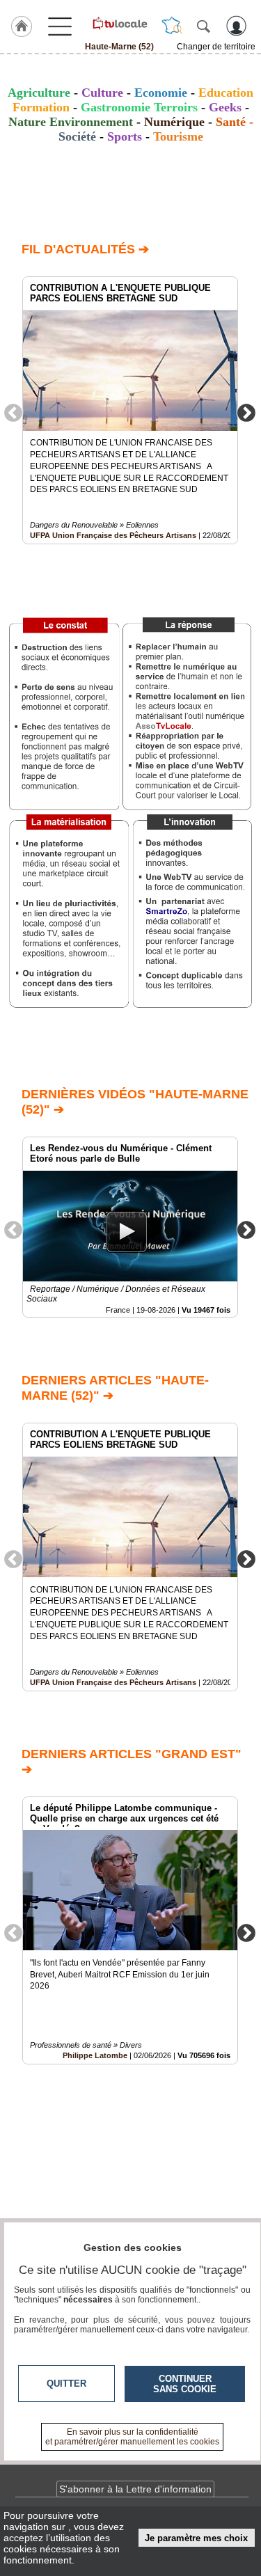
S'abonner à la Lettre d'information (135, 2489)
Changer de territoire (216, 47)
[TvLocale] (119, 23)
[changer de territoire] (172, 26)
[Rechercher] (203, 26)
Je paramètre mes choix (196, 2538)
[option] (130, 410)
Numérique (174, 122)
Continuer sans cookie (185, 2384)
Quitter (66, 2384)
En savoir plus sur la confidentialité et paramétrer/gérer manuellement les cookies (132, 2437)
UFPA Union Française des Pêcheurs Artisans (113, 535)
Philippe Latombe (95, 2055)
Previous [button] (13, 412)
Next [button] (246, 412)
